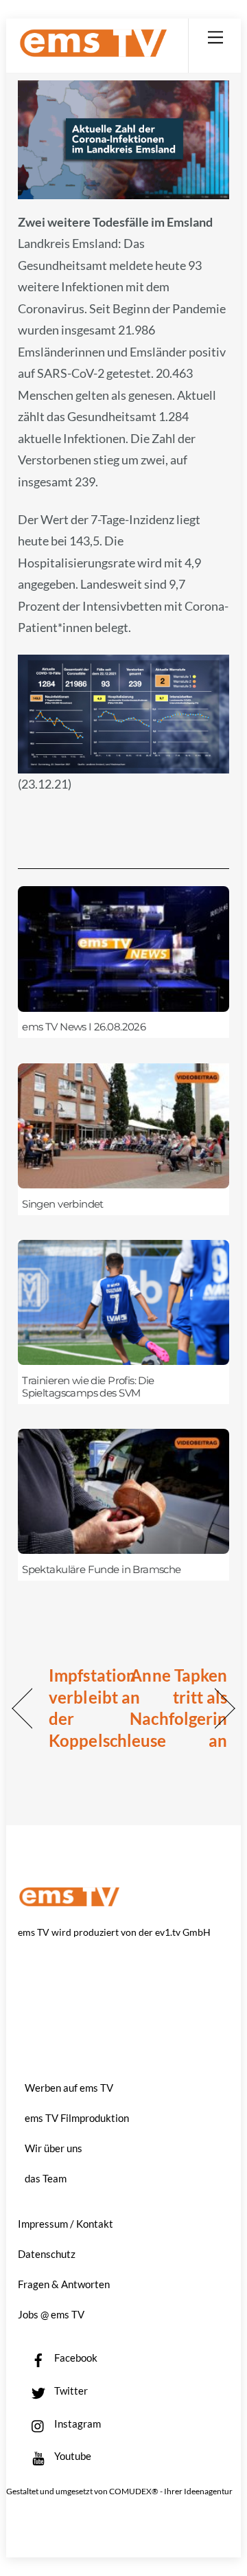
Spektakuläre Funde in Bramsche (102, 1570)
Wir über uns (54, 2148)
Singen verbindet (63, 1204)
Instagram (77, 2424)
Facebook (75, 2358)
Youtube (72, 2456)
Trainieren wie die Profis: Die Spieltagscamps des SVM (88, 1387)
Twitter (70, 2391)
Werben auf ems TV (69, 2088)
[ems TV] (93, 52)
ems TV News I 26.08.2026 (84, 1027)
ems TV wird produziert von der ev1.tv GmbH (114, 1932)
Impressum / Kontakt (66, 2224)
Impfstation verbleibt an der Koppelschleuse (107, 1708)
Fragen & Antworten (64, 2284)
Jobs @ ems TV (51, 2314)
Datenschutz (47, 2254)
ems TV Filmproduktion (77, 2118)
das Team (46, 2178)
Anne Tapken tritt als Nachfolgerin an (178, 1708)
